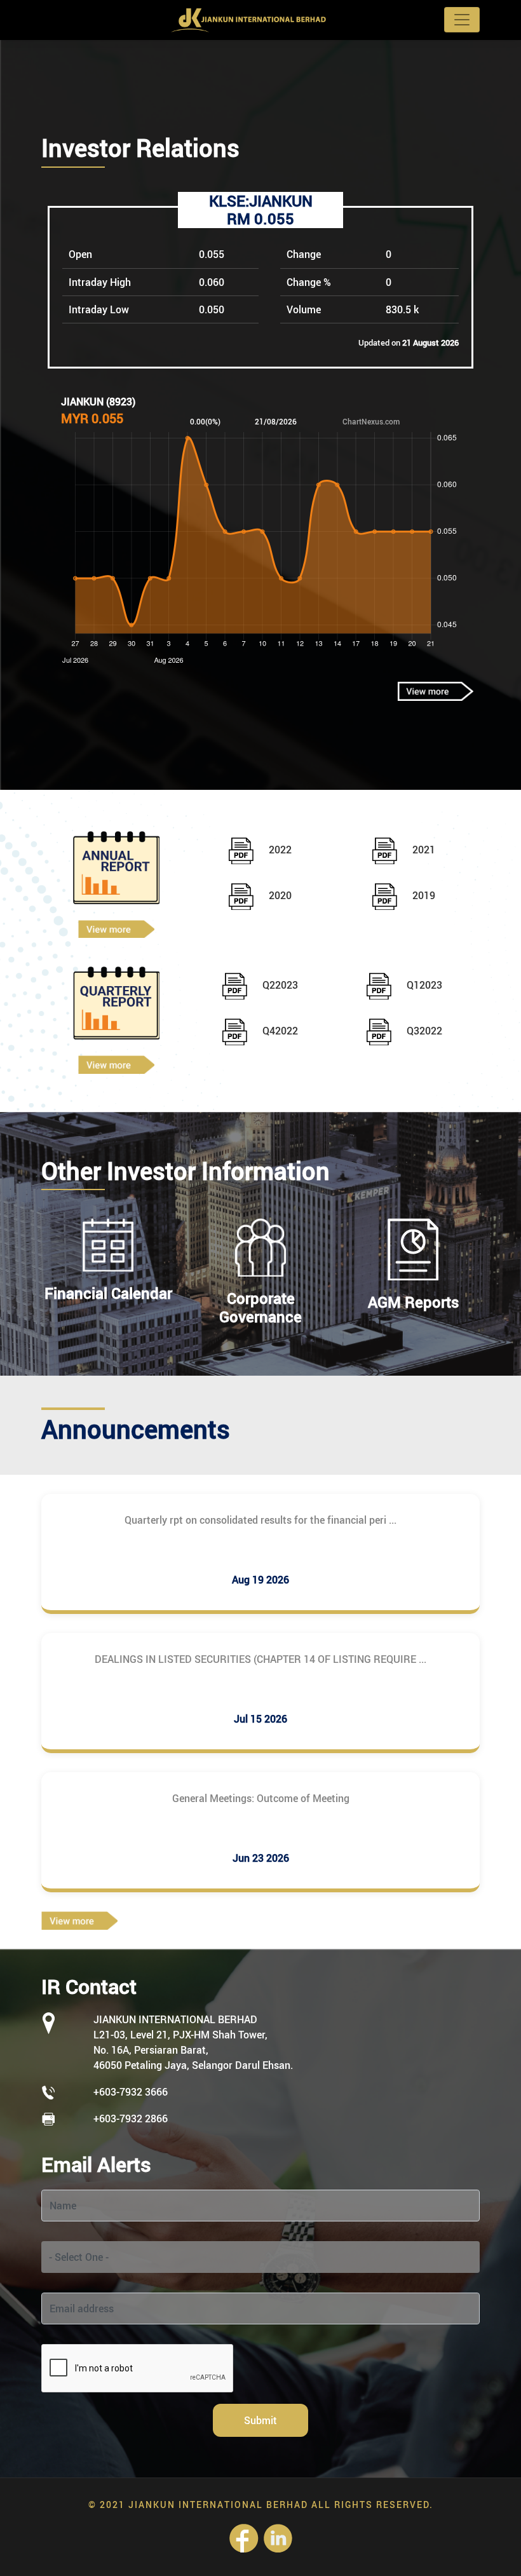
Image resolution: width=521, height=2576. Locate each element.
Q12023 (423, 985)
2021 (423, 850)
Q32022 (423, 1031)
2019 (423, 895)
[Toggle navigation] (462, 20)
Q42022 (279, 1031)
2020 (279, 895)
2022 (279, 850)
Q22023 (279, 985)
